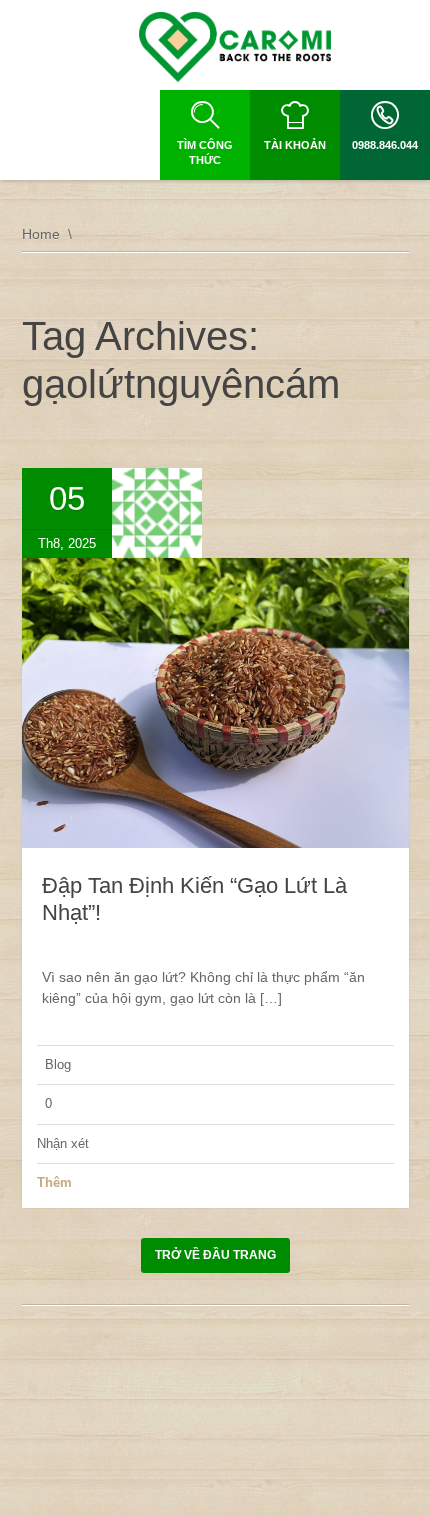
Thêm (54, 1182)
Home (41, 234)
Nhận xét (63, 1143)
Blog (58, 1064)
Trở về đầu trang (215, 1255)
